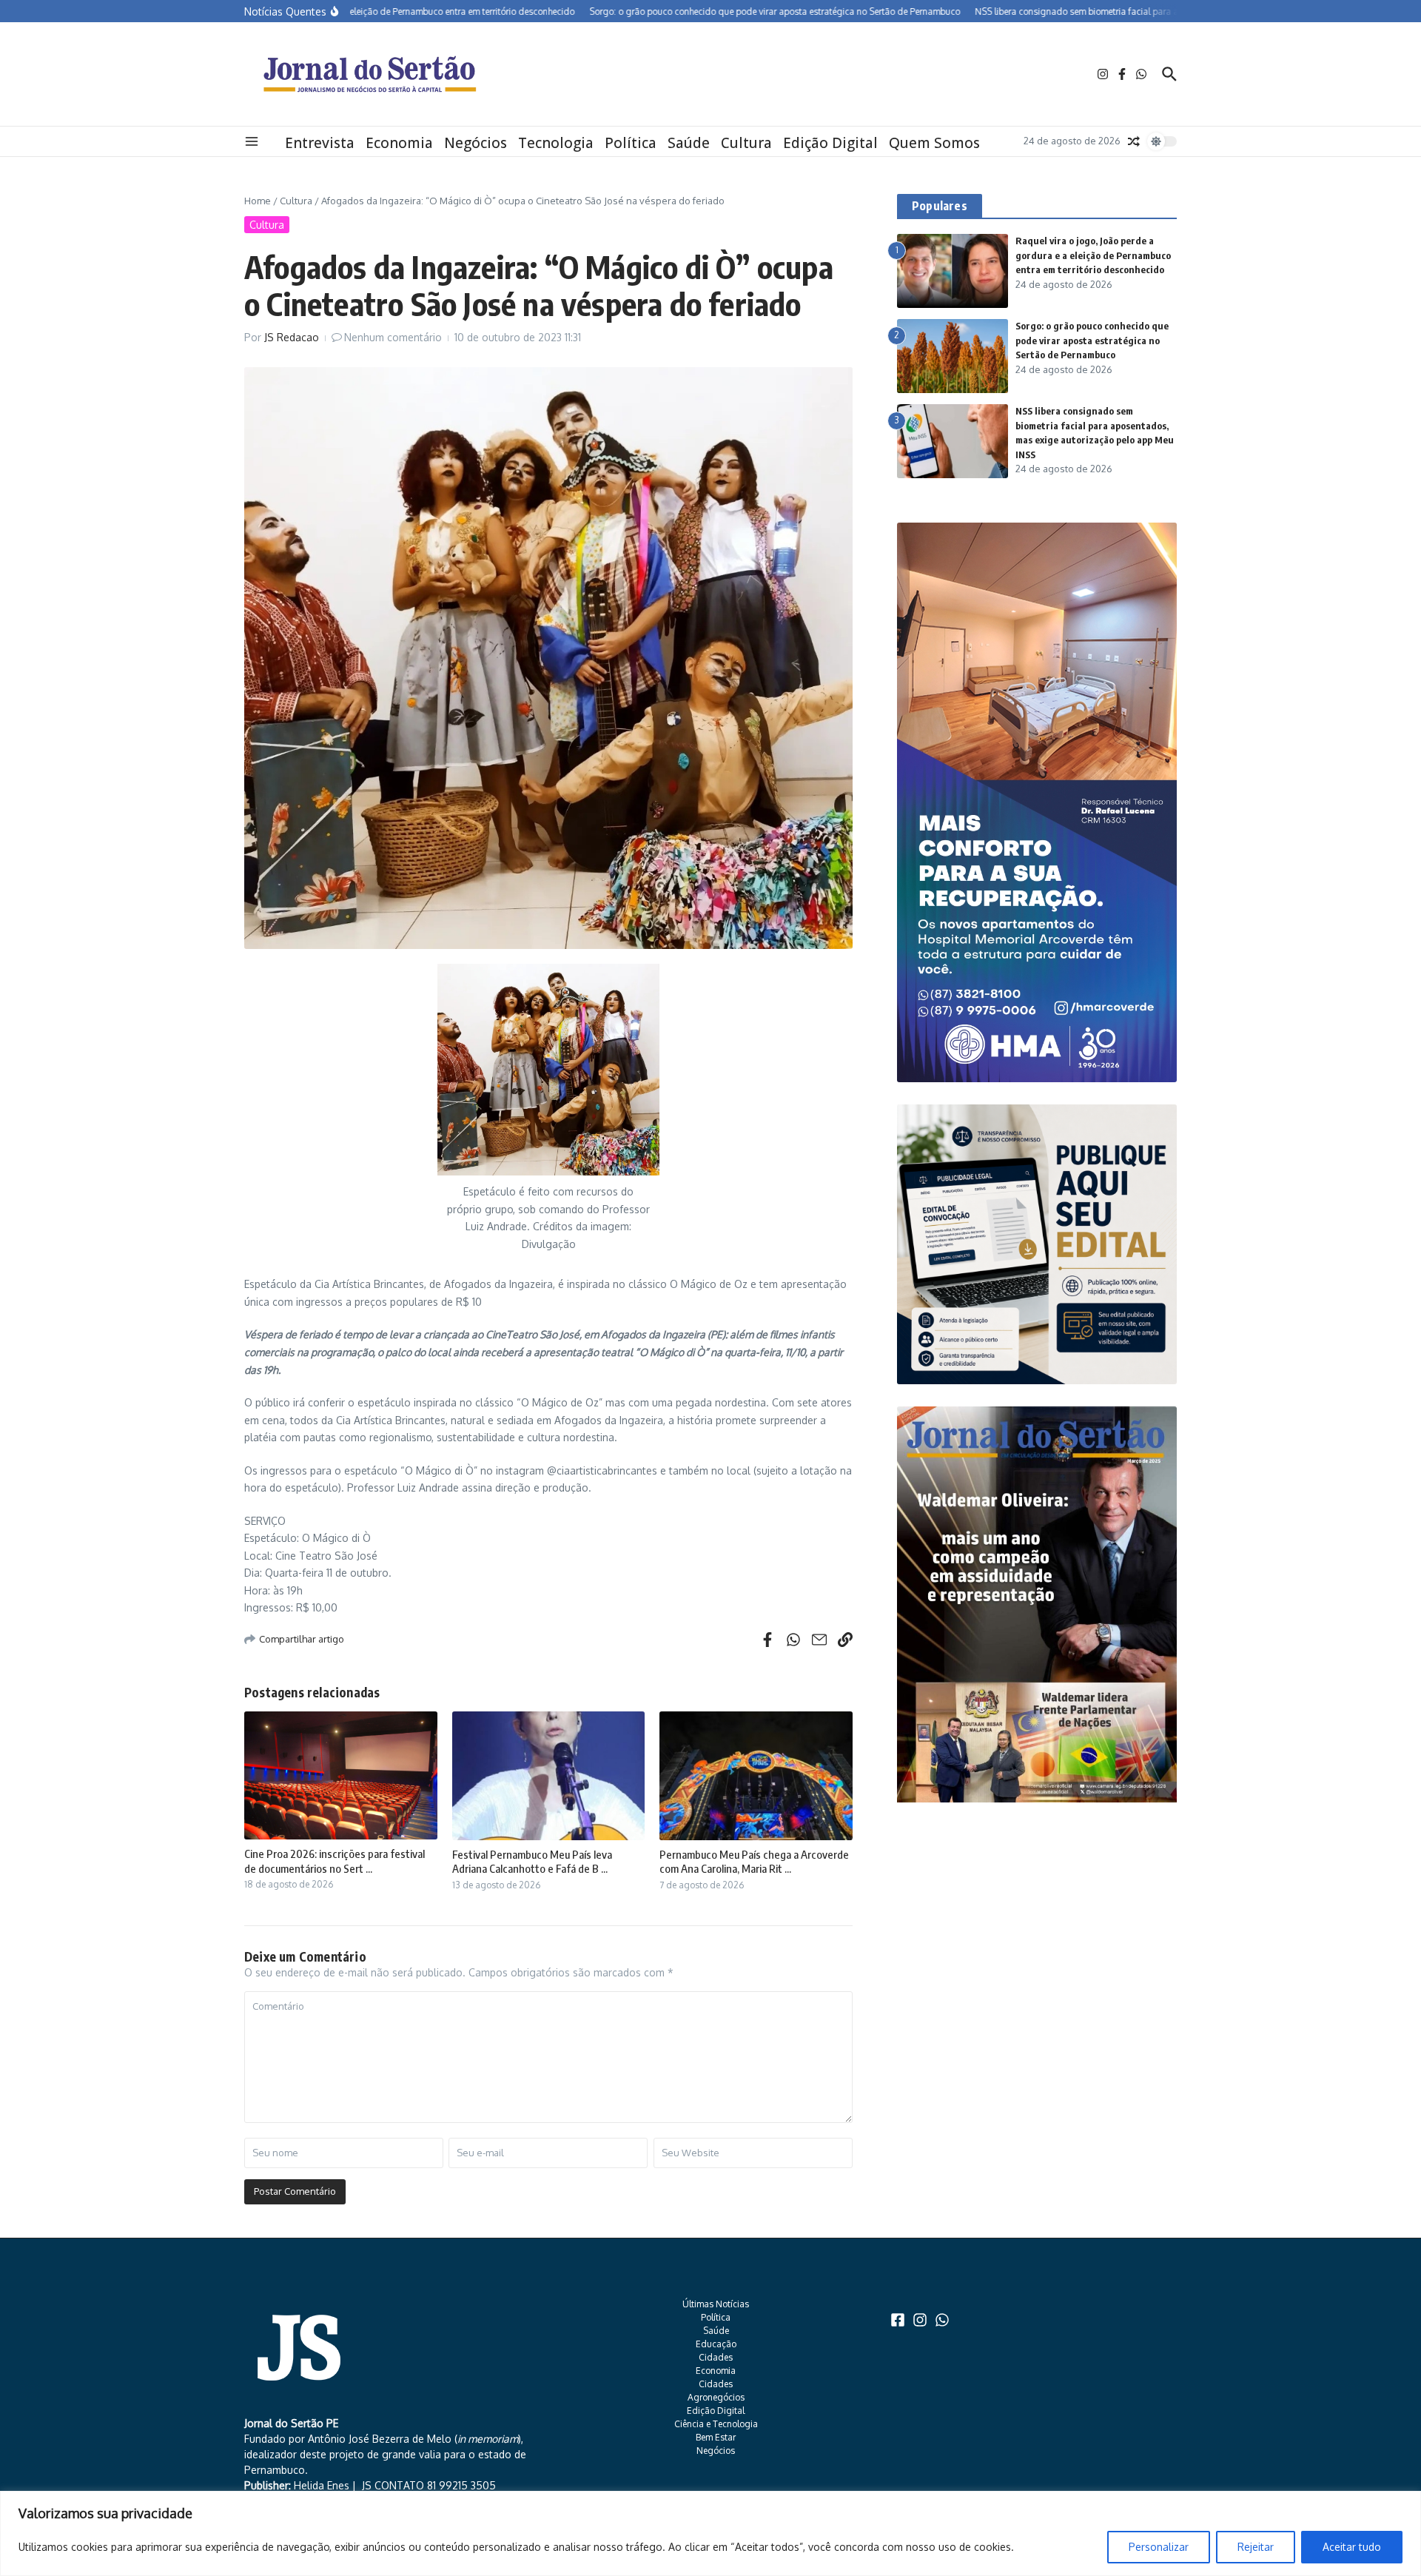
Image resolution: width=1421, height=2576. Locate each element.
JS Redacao (292, 337)
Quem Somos (934, 143)
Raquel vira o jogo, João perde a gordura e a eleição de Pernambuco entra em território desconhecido (1093, 255)
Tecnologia (556, 143)
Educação (716, 2344)
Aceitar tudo (1352, 2547)
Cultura (746, 143)
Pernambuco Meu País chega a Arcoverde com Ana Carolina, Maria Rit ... (754, 1862)
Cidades (716, 2357)
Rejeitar (1256, 2547)
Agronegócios (716, 2397)
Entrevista (320, 143)
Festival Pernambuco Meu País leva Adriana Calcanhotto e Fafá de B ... (532, 1862)
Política (631, 143)
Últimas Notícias (716, 2304)
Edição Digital (830, 143)
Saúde (689, 143)
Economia (399, 143)
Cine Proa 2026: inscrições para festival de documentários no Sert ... (335, 1861)
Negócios (476, 143)
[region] (710, 2533)
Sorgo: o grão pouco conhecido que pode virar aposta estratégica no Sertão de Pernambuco (1092, 340)
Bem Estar (716, 2437)
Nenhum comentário (393, 337)
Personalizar (1159, 2547)
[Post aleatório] (1134, 141)
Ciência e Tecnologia (716, 2424)
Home (258, 201)
